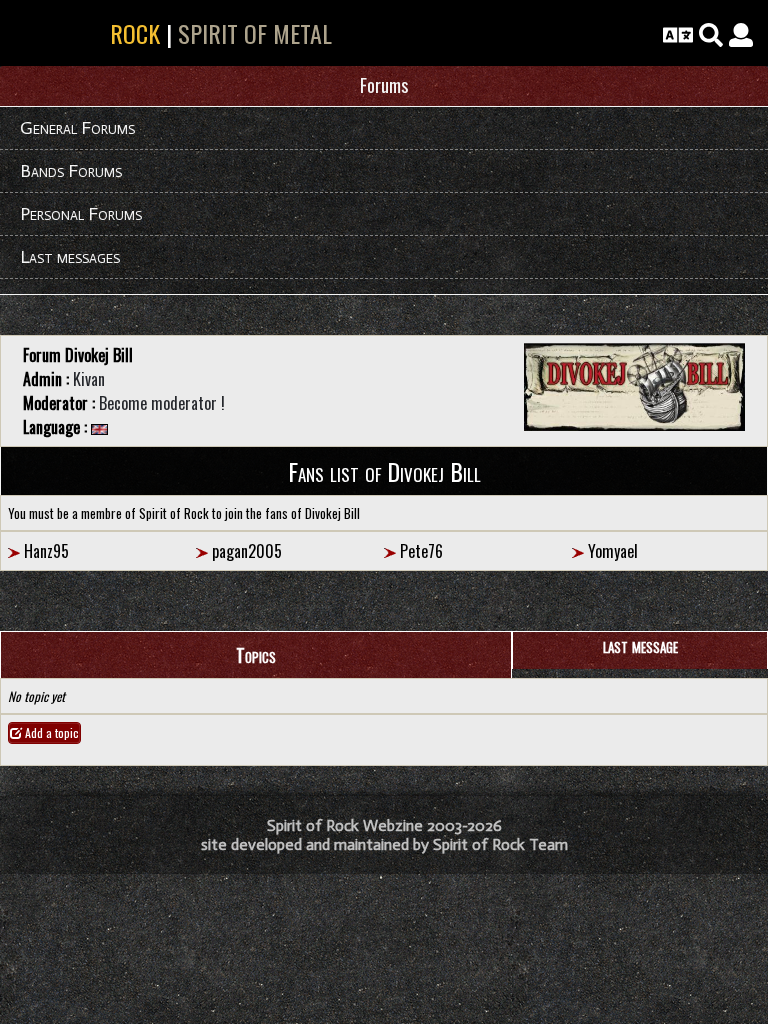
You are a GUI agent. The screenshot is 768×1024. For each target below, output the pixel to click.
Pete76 (421, 551)
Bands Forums (71, 171)
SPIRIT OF (87, 33)
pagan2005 (247, 551)
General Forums (77, 128)
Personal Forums (81, 214)
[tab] (384, 86)
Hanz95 (46, 551)
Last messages (70, 257)
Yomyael (613, 551)
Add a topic (50, 732)
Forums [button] (384, 85)
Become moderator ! (162, 403)
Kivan (89, 379)
